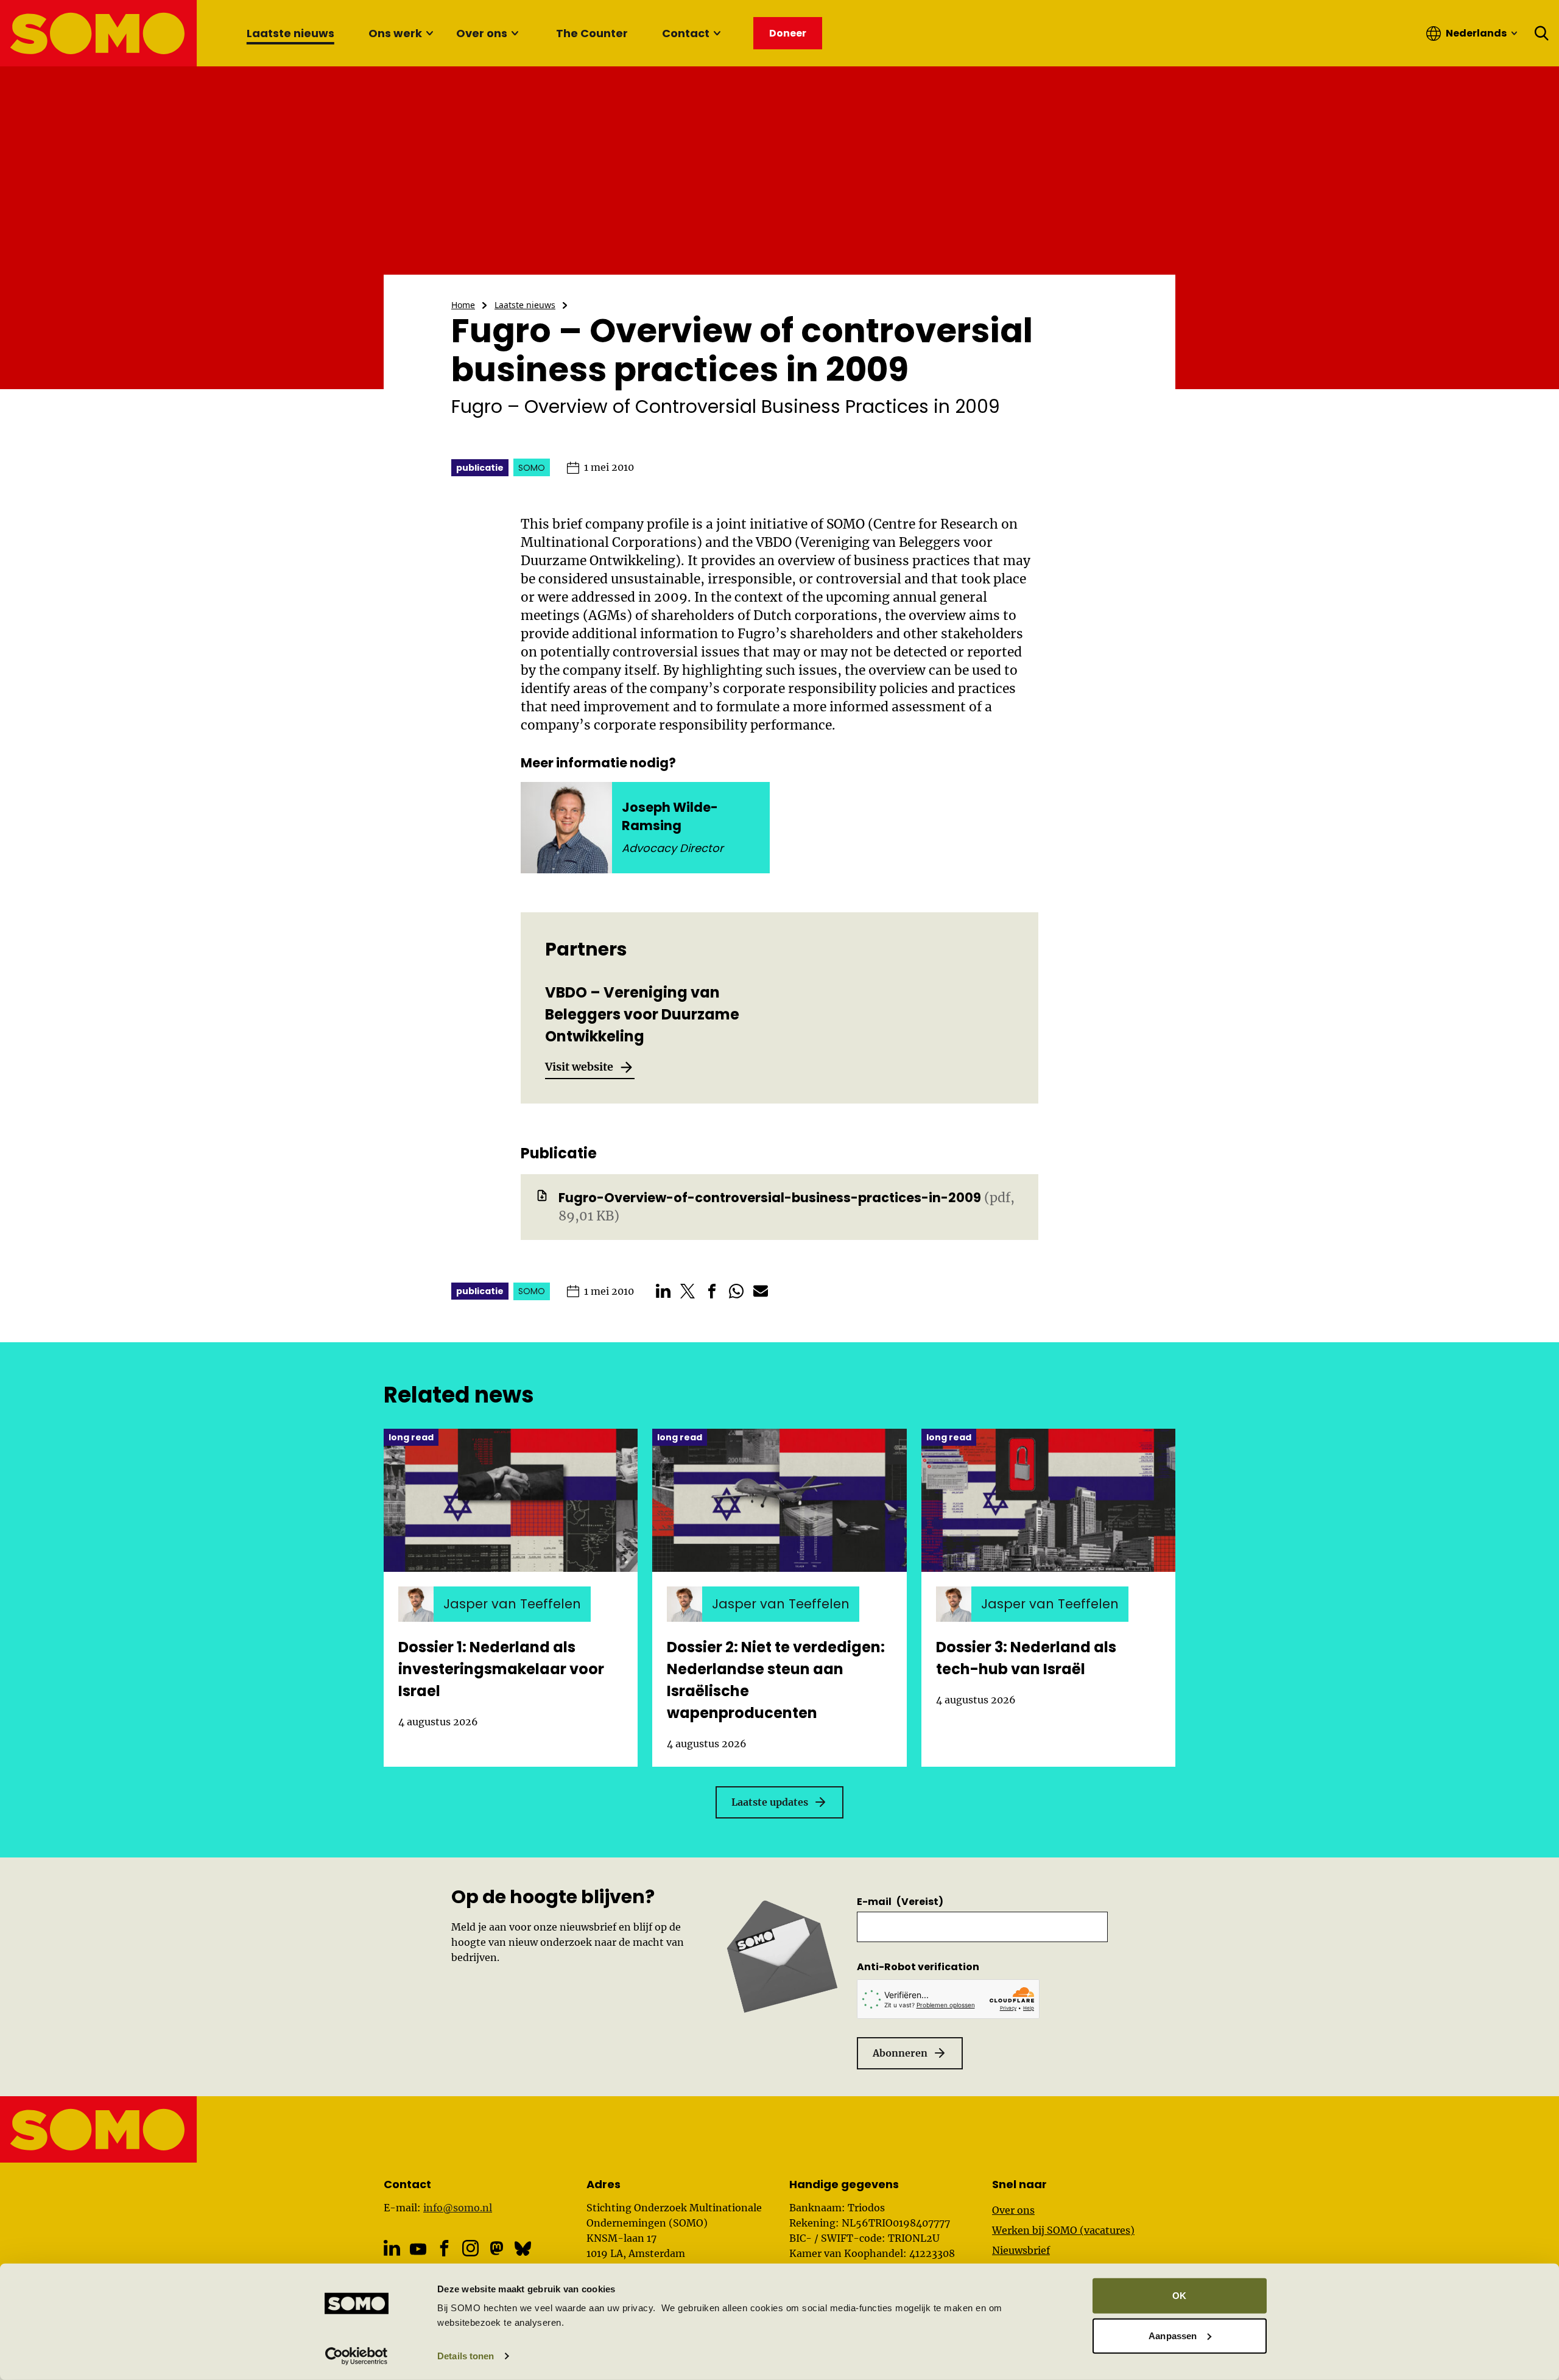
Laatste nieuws (290, 33)
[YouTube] (418, 2249)
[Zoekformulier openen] (1542, 33)
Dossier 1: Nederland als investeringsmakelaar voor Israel (501, 1669)
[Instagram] (470, 2248)
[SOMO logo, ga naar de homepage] (99, 33)
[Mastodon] (497, 2248)
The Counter (592, 33)
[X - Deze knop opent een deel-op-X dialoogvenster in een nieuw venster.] (688, 1291)
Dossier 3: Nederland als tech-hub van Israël (1026, 1658)
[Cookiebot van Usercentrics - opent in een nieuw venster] (357, 2356)
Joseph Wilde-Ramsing (670, 816)
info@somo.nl (458, 2208)
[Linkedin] (392, 2248)
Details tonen (466, 2356)
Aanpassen (1173, 2335)
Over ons (482, 33)
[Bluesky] (523, 2248)
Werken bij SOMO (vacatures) (1063, 2230)
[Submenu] (429, 33)
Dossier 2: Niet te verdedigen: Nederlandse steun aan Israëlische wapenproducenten (776, 1680)
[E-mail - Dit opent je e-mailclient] (761, 1291)
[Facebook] (444, 2248)
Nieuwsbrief (1021, 2250)
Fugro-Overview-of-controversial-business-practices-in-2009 (770, 1198)
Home (463, 305)
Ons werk (395, 33)
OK (1179, 2296)
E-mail (900, 1902)
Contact (686, 33)
